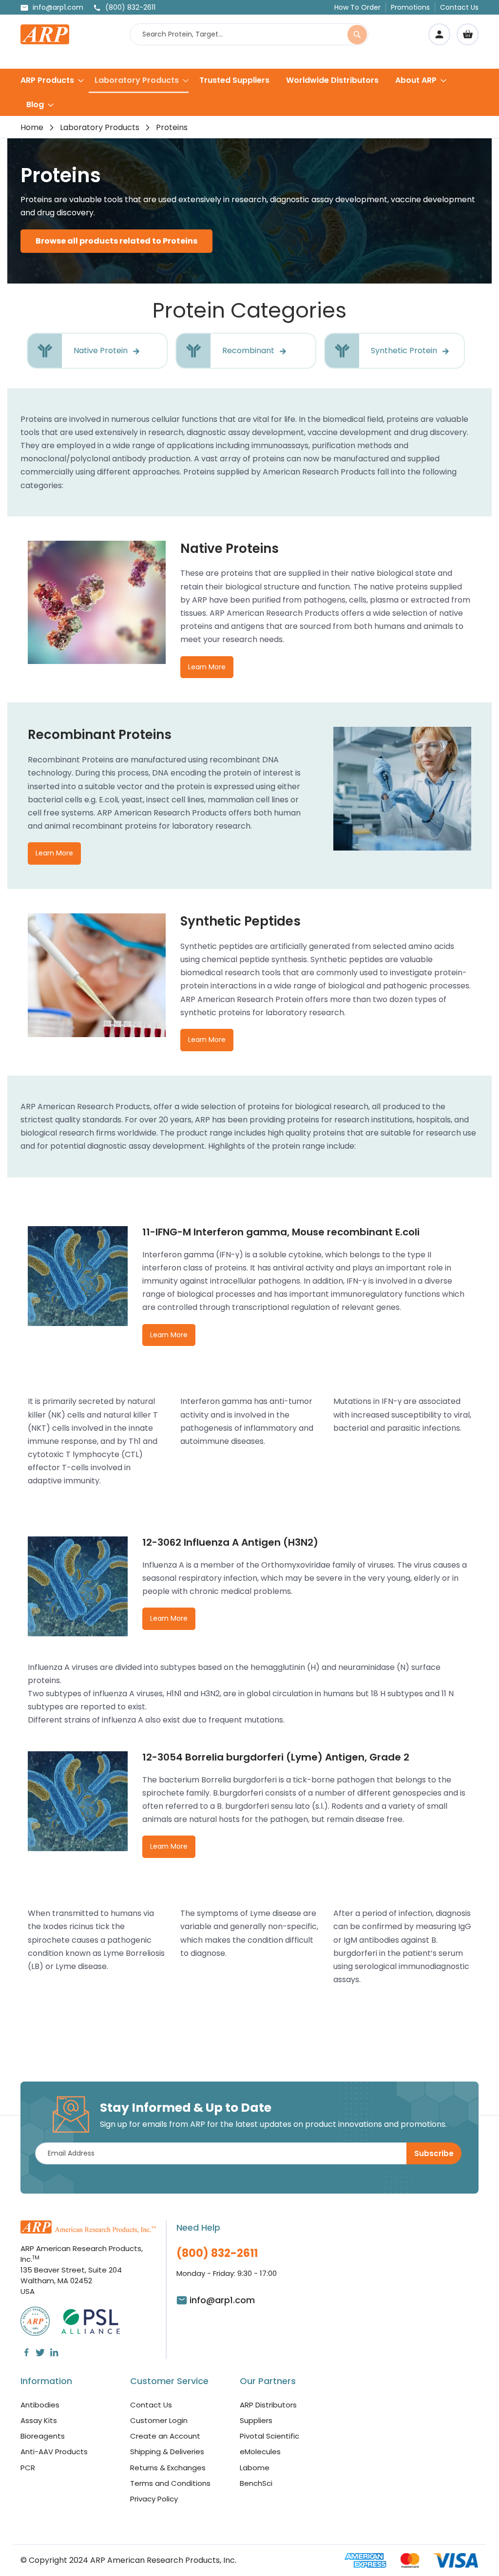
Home (32, 127)
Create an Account (165, 2436)
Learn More (207, 667)
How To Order (357, 7)
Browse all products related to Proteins (116, 241)
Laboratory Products (100, 127)
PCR (28, 2468)
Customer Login (159, 2420)
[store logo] (45, 34)
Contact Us (459, 7)
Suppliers (256, 2420)
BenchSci (256, 2483)
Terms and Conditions (170, 2483)
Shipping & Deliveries (167, 2452)
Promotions (410, 7)
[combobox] (249, 34)
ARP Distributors (268, 2405)
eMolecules (260, 2452)
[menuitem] (52, 80)
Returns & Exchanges (168, 2468)
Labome (255, 2468)
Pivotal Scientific (269, 2436)
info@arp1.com (58, 7)
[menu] (249, 92)
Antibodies (40, 2405)
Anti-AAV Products (54, 2452)
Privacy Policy (154, 2499)
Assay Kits (39, 2420)
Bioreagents (43, 2436)
